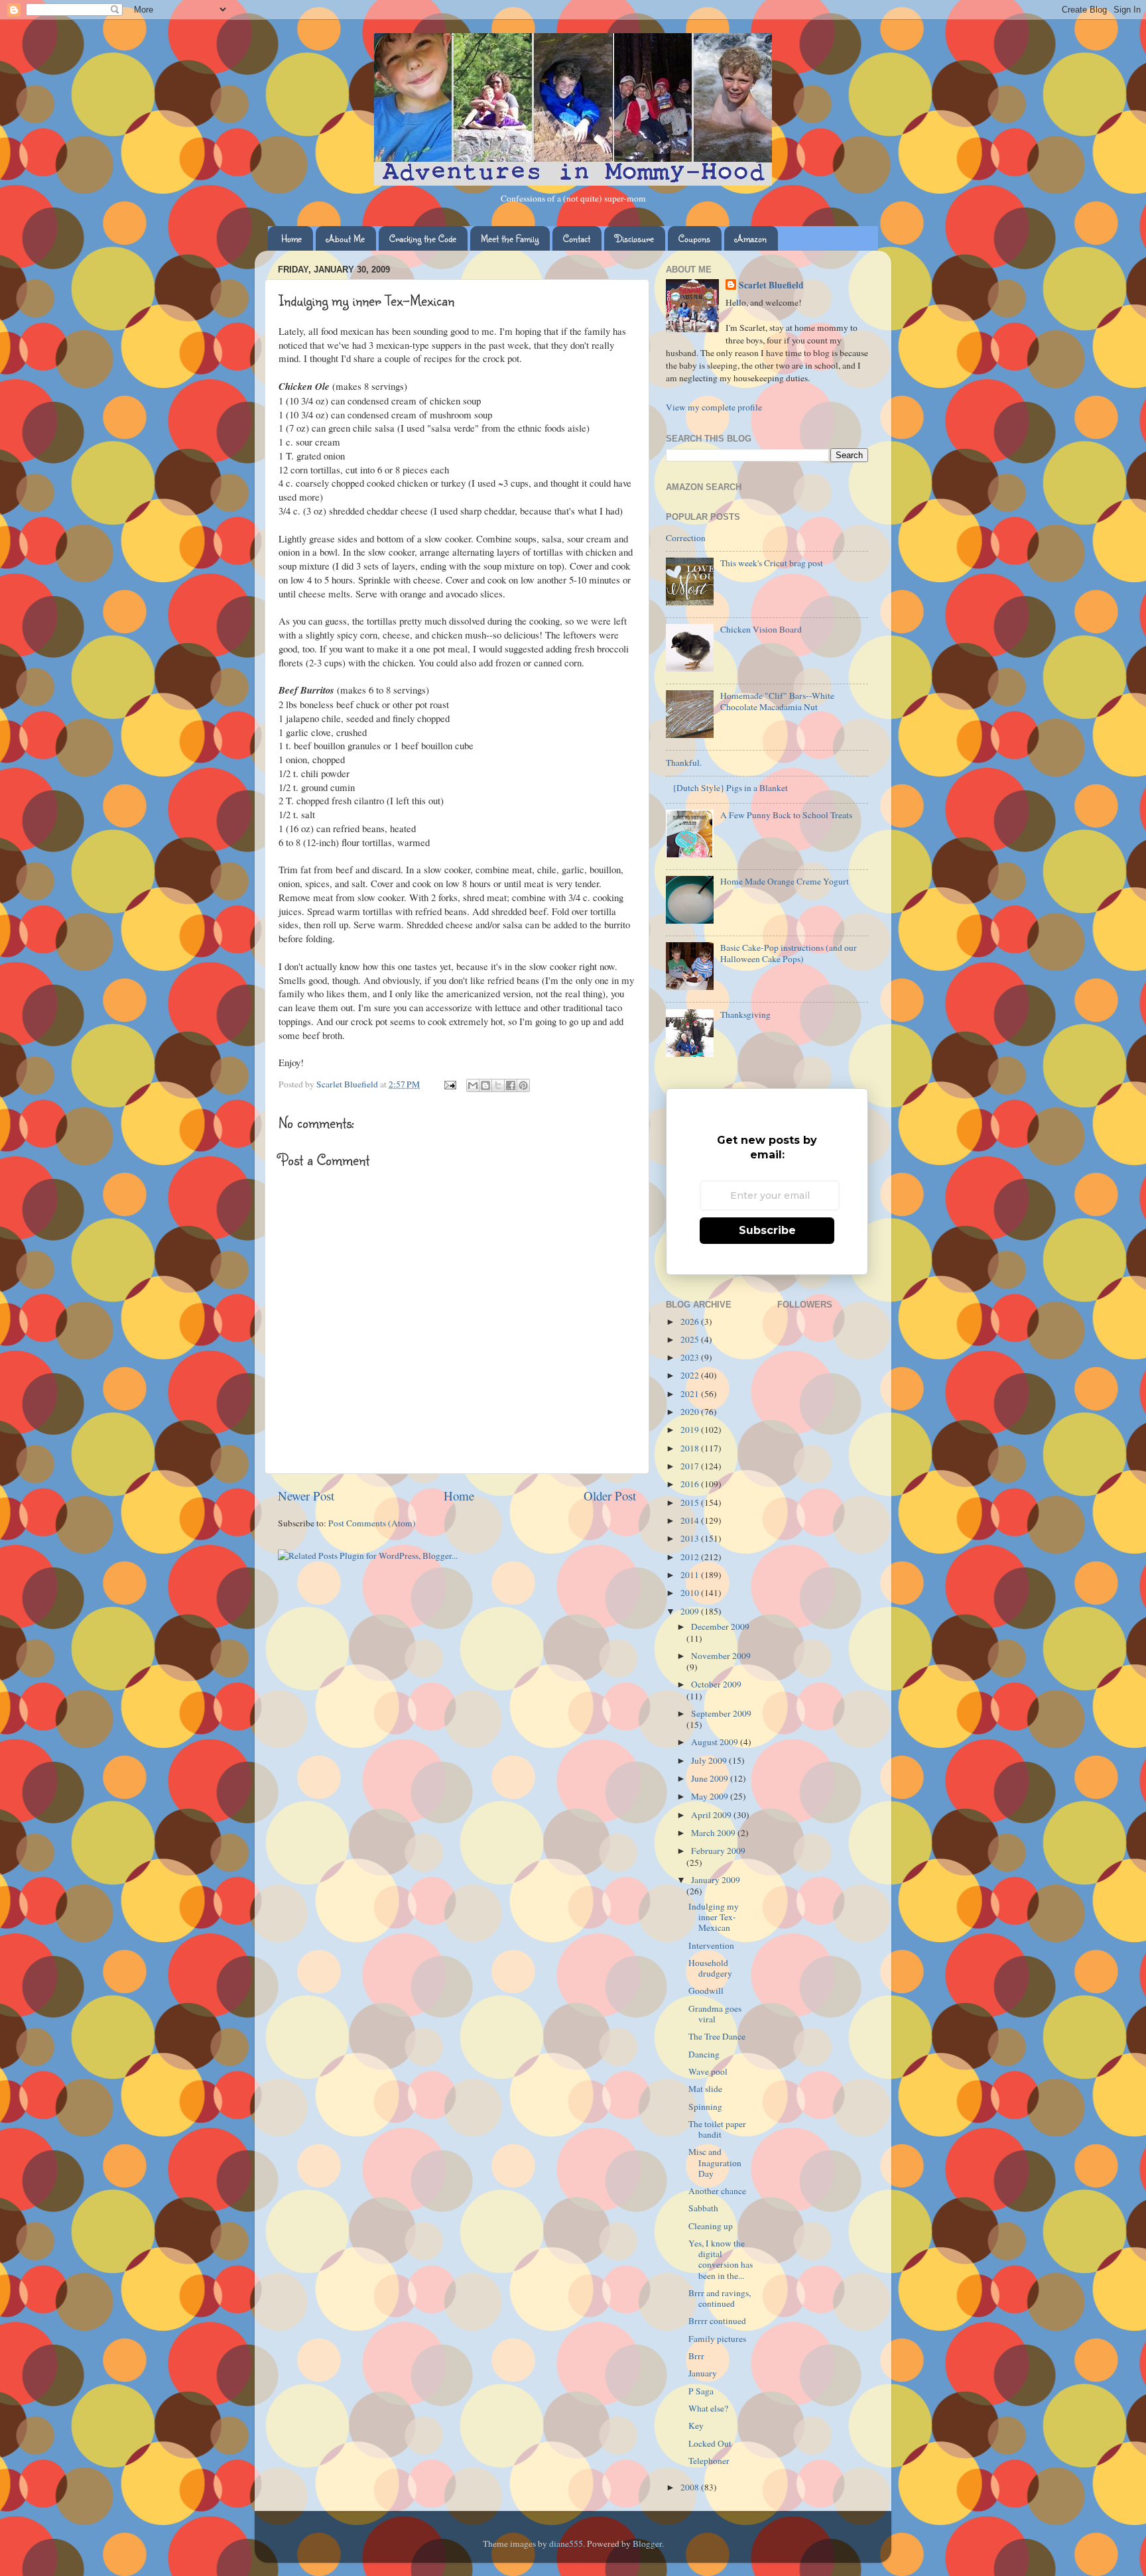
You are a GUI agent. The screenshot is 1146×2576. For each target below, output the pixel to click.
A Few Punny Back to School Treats (786, 815)
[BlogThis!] (485, 1085)
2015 (691, 1503)
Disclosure (634, 238)
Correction (686, 538)
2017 (691, 1466)
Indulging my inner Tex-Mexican (714, 1917)
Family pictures (717, 2339)
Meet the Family (510, 238)
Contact (577, 238)
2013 (691, 1538)
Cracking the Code (423, 238)
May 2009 (711, 1796)
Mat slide (705, 2089)
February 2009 (718, 1851)
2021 (691, 1394)
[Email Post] (449, 1084)
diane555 (566, 2544)
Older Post (610, 1496)
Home (291, 238)
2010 (691, 1593)
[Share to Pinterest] (523, 1085)
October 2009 (716, 1684)
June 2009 (711, 1778)
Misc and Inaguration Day (715, 2162)
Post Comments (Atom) (372, 1523)
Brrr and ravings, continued (720, 2298)
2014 (691, 1520)
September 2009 (721, 1713)
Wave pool (708, 2071)
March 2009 (714, 1833)
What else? (708, 2408)
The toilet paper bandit (717, 2129)
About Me (346, 238)
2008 (691, 2487)
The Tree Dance (717, 2036)
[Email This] (473, 1085)
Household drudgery (710, 1968)
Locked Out (710, 2443)
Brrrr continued (717, 2321)
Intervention (711, 1945)
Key (696, 2425)
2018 (691, 1448)
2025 (691, 1339)
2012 (691, 1557)
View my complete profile (714, 407)
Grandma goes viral (715, 2014)
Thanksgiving (745, 1014)
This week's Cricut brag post (772, 563)
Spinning (705, 2107)
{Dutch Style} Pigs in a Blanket (730, 788)
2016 (691, 1484)
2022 (691, 1375)
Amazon (751, 238)
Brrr (696, 2356)
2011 (691, 1575)
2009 (691, 1611)
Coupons (694, 238)
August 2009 (716, 1742)
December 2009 (720, 1626)
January (703, 2373)
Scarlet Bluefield (771, 285)
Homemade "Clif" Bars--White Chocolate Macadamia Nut (777, 701)
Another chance (717, 2191)
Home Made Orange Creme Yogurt (785, 881)
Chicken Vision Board (761, 629)
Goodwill (706, 1991)
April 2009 (712, 1815)
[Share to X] (498, 1085)
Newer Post (306, 1496)
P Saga (701, 2391)
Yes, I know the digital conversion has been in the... (721, 2259)
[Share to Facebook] (511, 1085)
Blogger (647, 2544)
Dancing (704, 2054)
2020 (691, 1412)
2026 (691, 1321)
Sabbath (703, 2208)
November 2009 (721, 1656)
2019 (691, 1430)
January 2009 (716, 1880)
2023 (691, 1357)
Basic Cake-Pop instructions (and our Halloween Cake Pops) (789, 953)
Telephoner (709, 2461)
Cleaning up (711, 2226)
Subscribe (767, 1230)
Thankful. (684, 763)
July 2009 (710, 1760)
